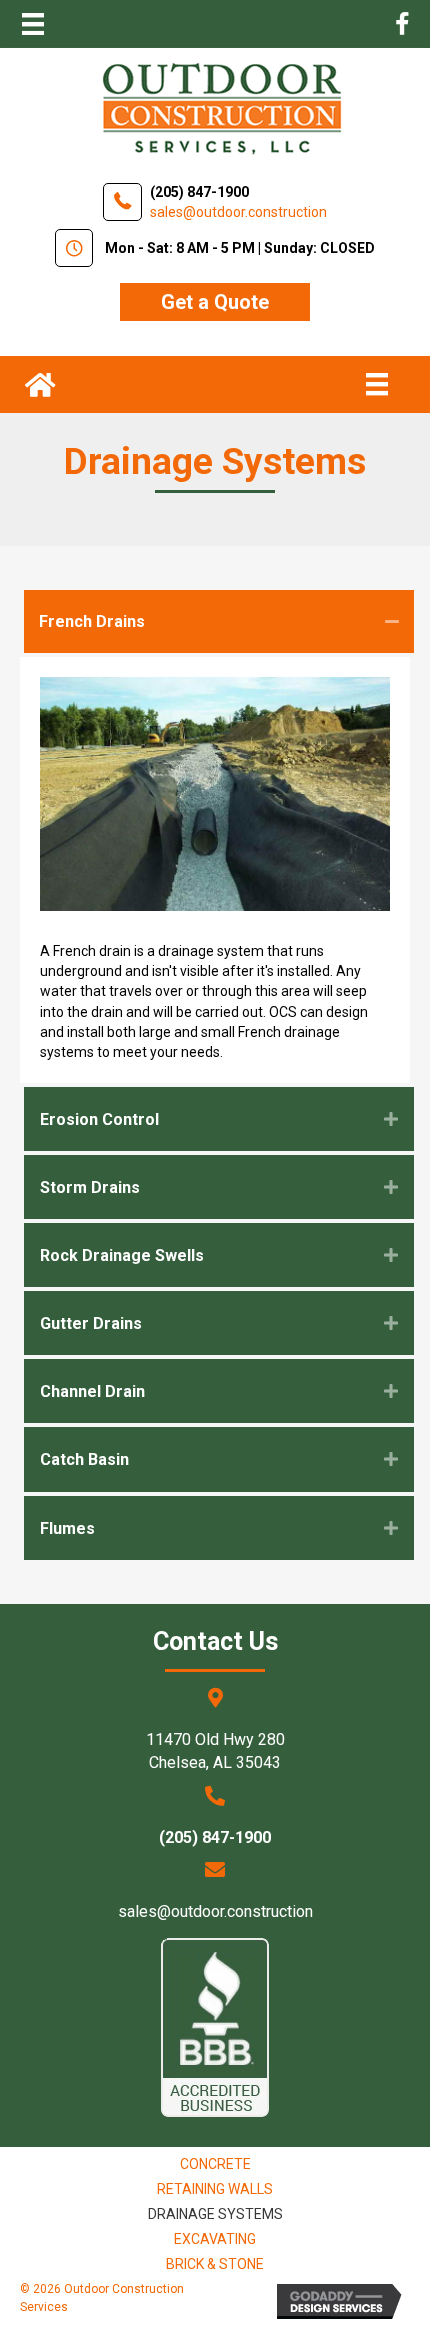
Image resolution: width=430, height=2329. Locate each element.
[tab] (219, 621)
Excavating (215, 2239)
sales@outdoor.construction (215, 1911)
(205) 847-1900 (199, 192)
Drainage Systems (215, 2214)
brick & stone (215, 2264)
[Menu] (33, 24)
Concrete (215, 2164)
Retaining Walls (215, 2189)
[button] (215, 302)
